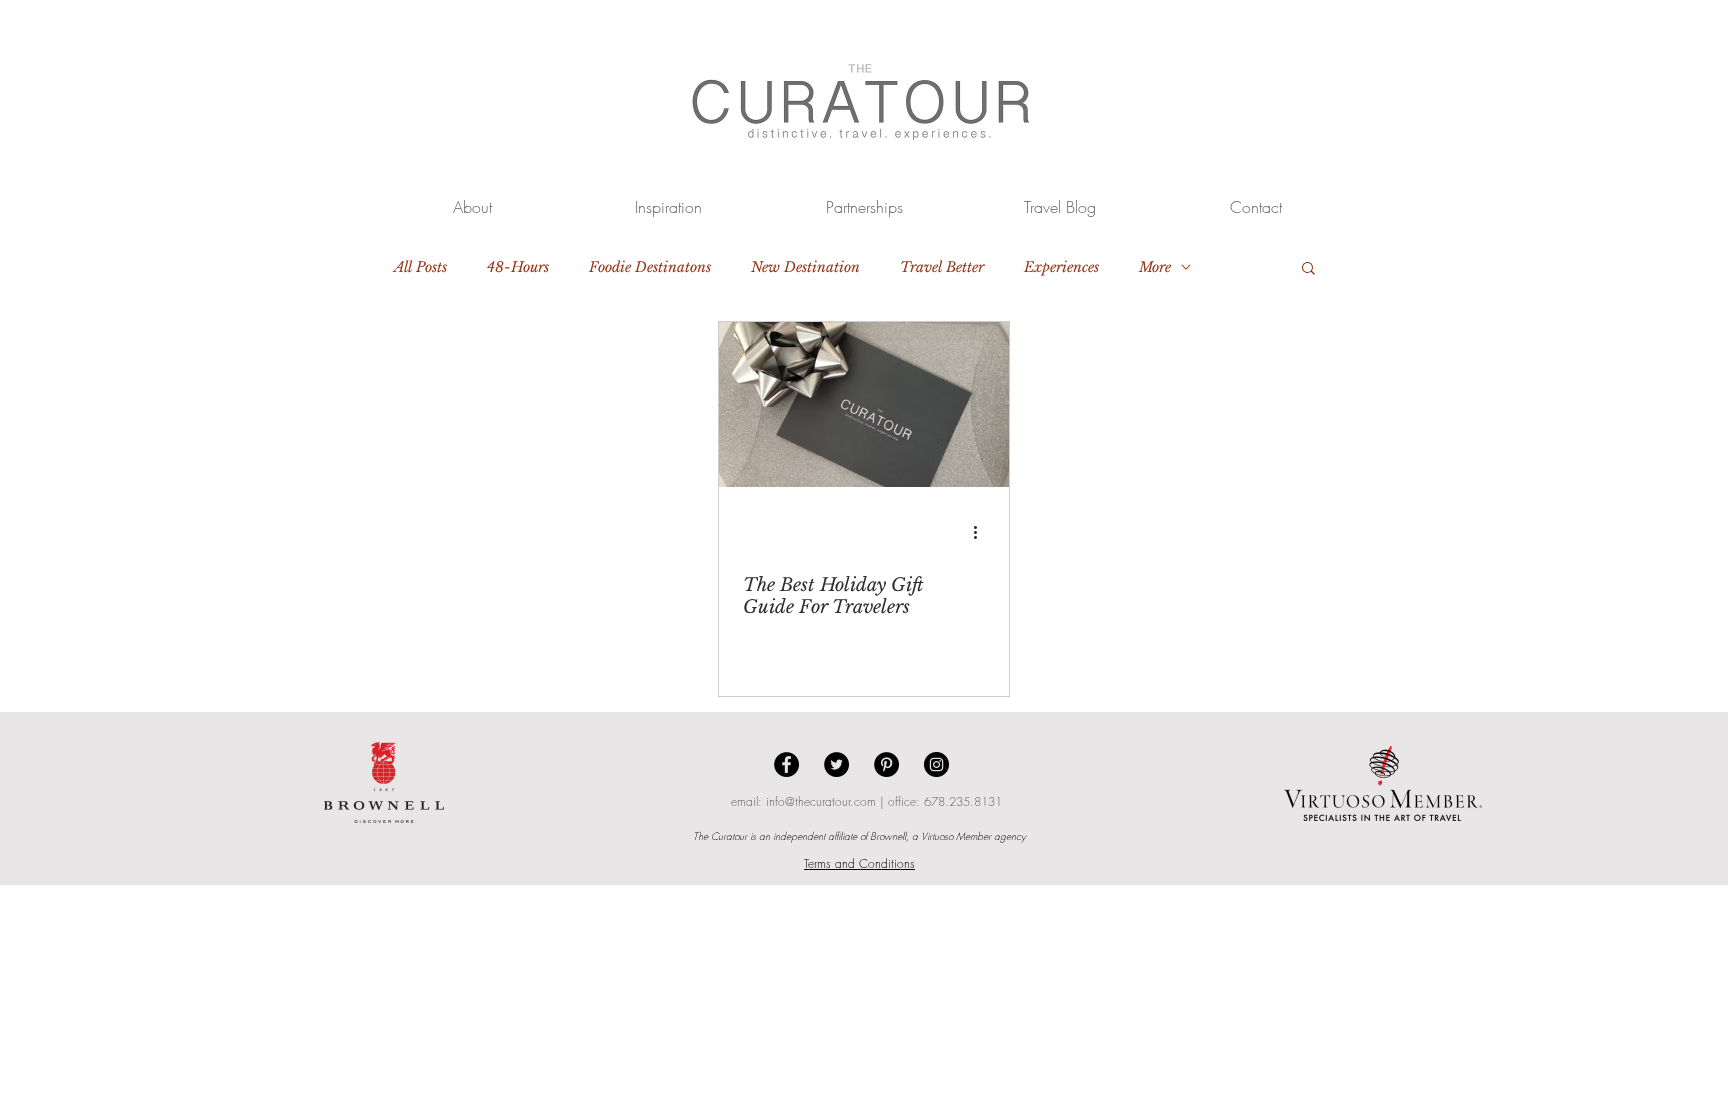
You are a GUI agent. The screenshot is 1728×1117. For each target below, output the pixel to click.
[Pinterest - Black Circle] (886, 764)
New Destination (805, 267)
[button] (1308, 269)
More (1155, 267)
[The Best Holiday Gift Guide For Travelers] (864, 404)
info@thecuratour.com (821, 801)
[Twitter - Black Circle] (836, 764)
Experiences (1061, 267)
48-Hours (518, 267)
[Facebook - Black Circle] (786, 764)
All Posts (420, 267)
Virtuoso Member (956, 836)
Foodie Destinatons (650, 267)
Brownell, (889, 836)
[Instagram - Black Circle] (936, 764)
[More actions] (982, 532)
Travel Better (942, 267)
